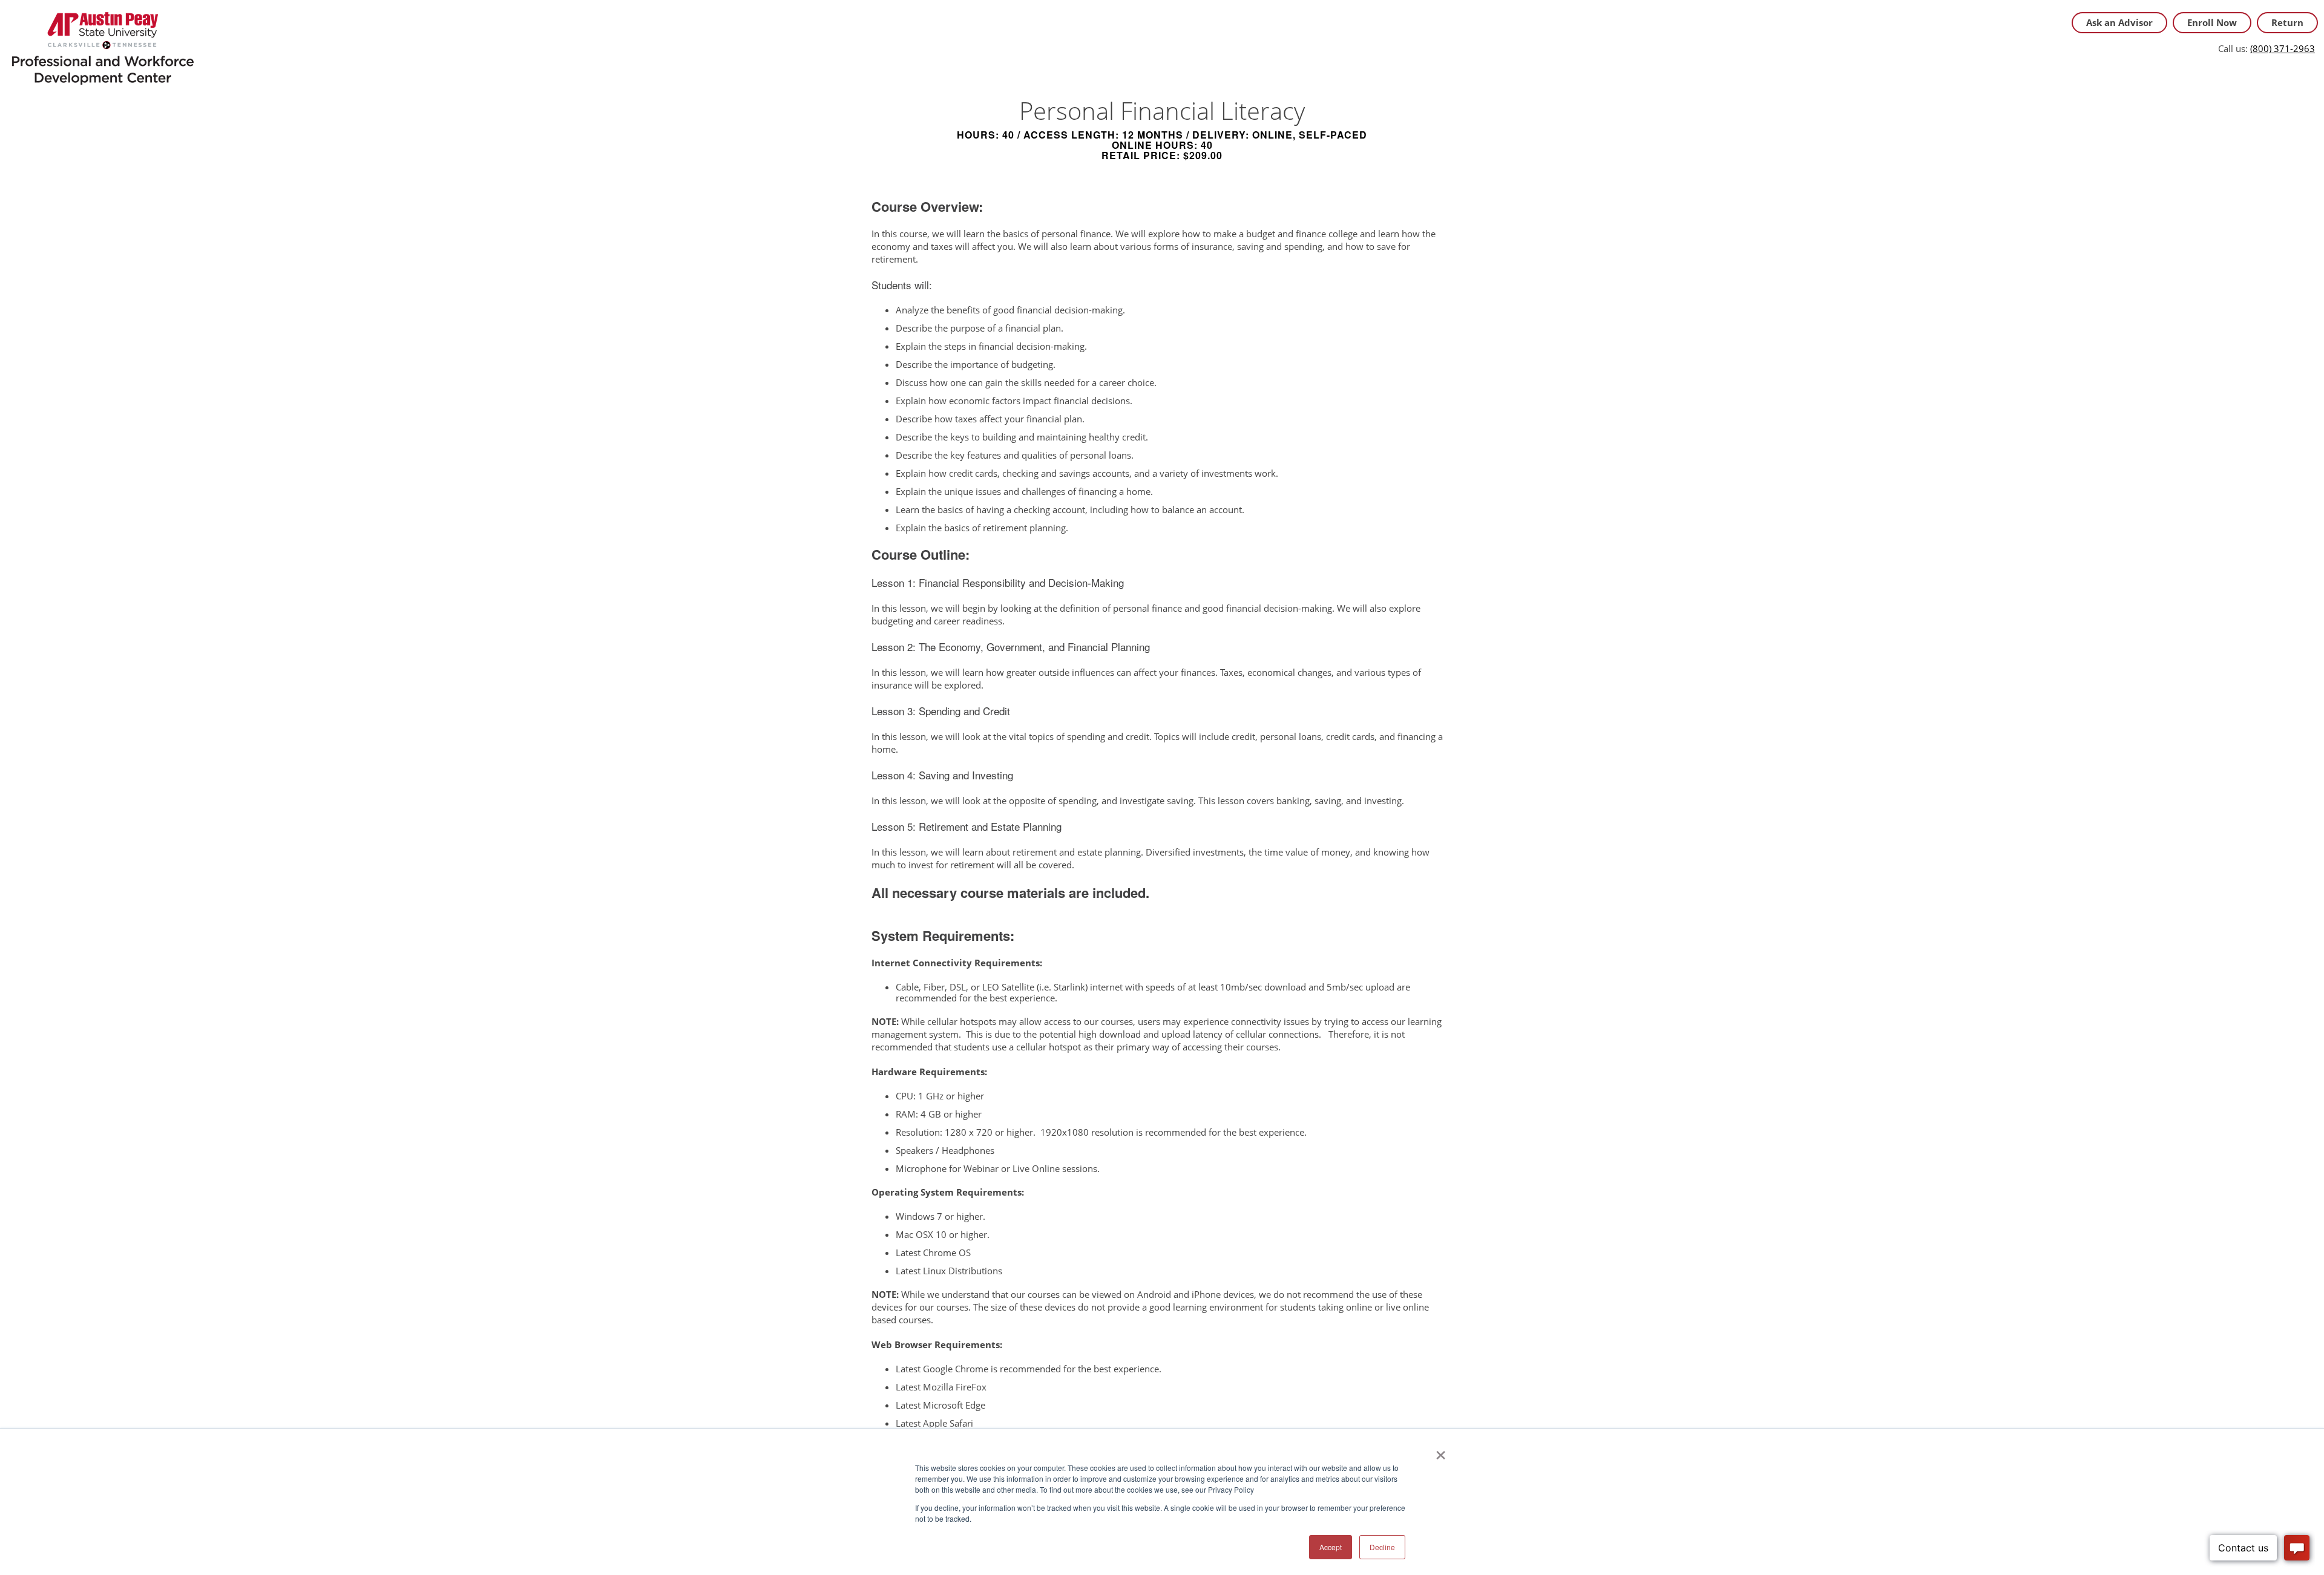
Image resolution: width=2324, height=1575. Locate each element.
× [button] (1441, 1451)
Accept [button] (1331, 1547)
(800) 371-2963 (2283, 48)
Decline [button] (1382, 1547)
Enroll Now (2212, 22)
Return (2287, 22)
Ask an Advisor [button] (2119, 22)
